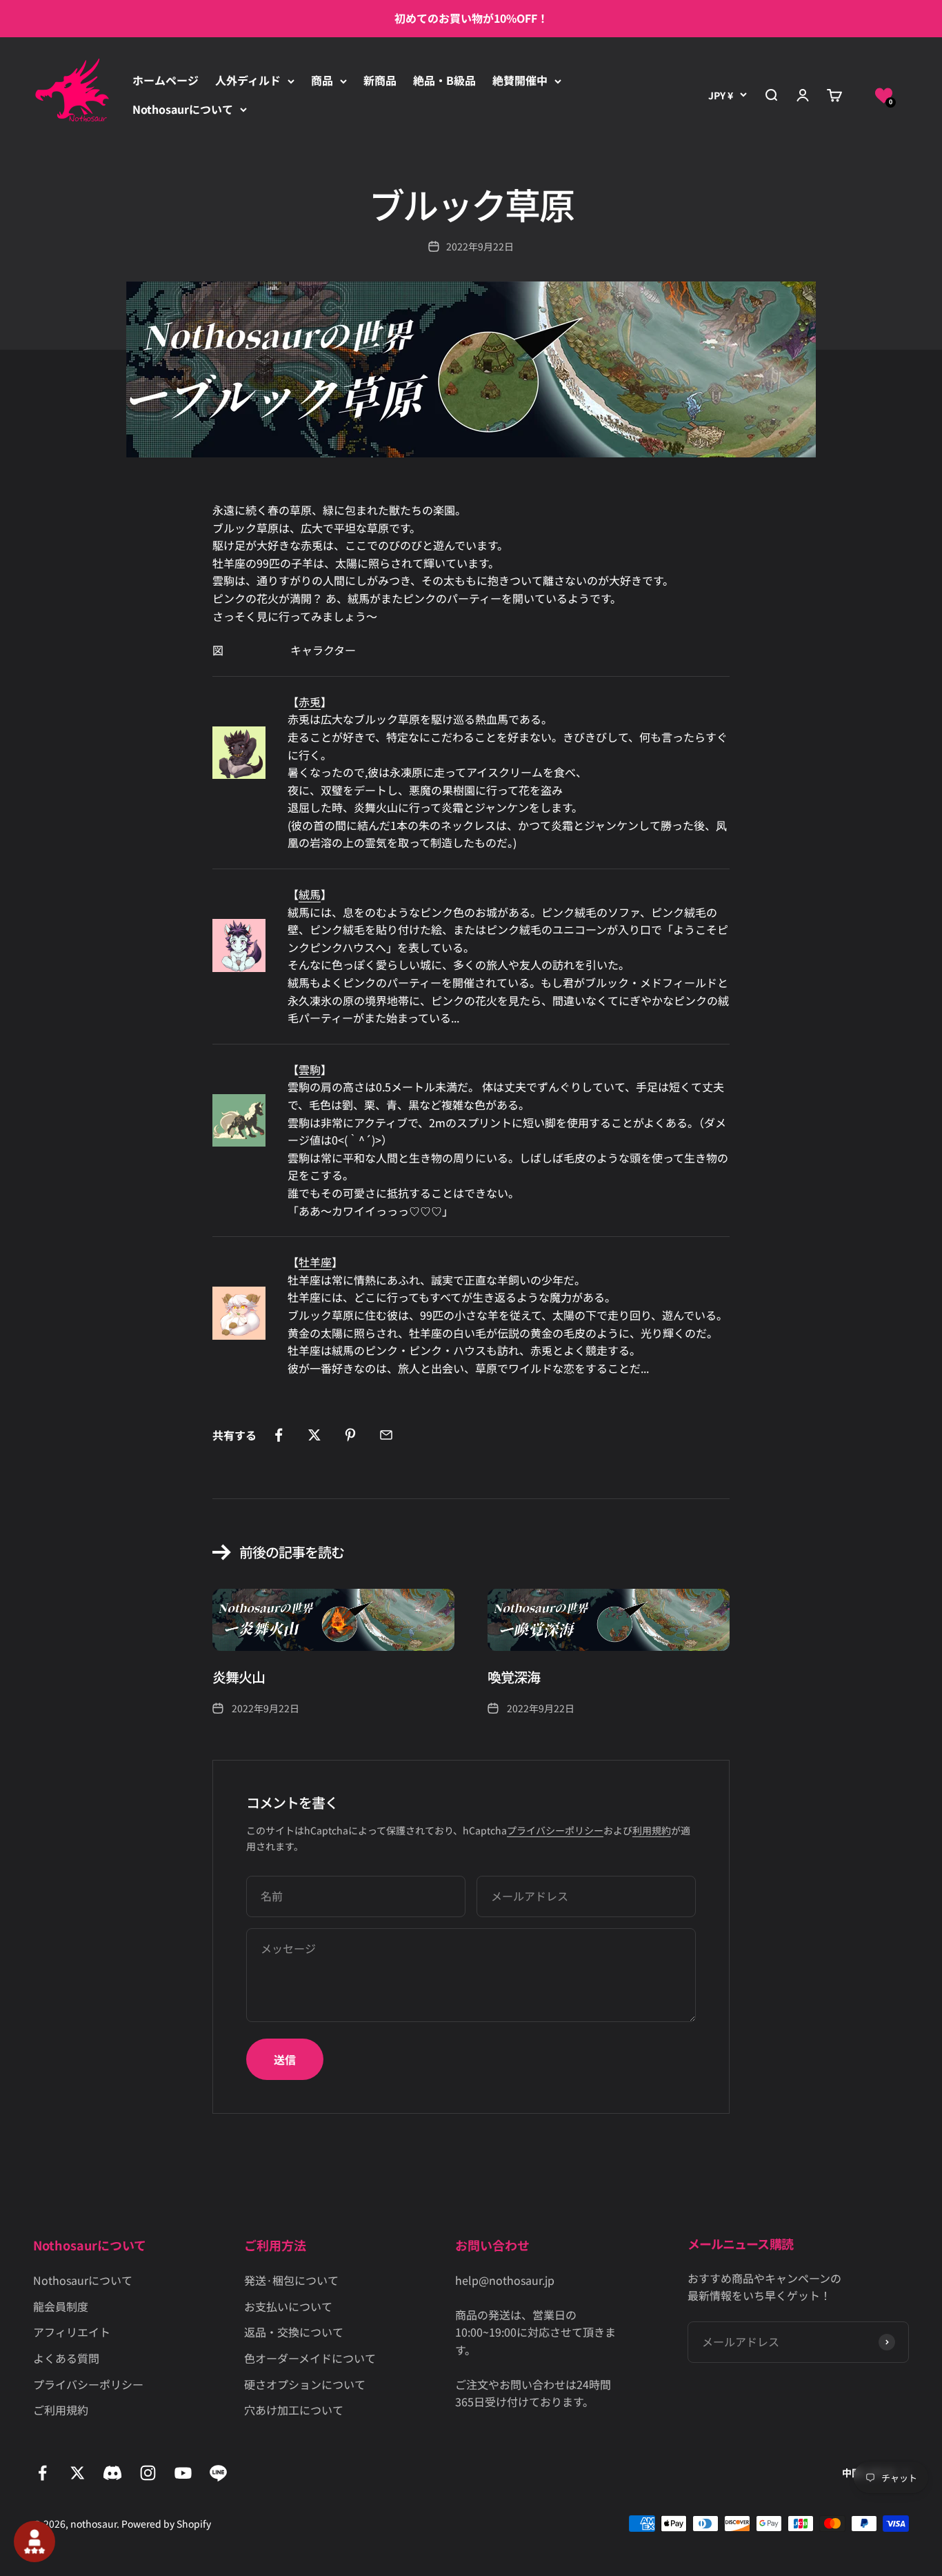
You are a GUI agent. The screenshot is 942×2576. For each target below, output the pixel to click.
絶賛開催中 (520, 80)
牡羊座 (315, 1262)
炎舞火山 (239, 1677)
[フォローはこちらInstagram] (148, 2473)
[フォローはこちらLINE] (218, 2473)
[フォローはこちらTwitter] (78, 2473)
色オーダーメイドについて (310, 2358)
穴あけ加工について (294, 2410)
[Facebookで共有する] (279, 1435)
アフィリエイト (72, 2332)
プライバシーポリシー (555, 1830)
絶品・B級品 (444, 80)
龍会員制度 (61, 2306)
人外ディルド (248, 80)
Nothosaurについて (183, 109)
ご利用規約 (61, 2410)
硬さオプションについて (305, 2384)
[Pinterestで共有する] (350, 1435)
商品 (322, 80)
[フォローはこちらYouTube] (183, 2473)
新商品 (380, 80)
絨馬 (310, 894)
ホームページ (166, 80)
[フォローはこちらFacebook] (42, 2473)
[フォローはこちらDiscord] (113, 2473)
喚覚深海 (514, 1677)
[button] (884, 95)
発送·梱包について (291, 2280)
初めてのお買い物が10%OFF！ (471, 18)
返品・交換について (294, 2332)
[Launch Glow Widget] (34, 2542)
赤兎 (310, 702)
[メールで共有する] (386, 1435)
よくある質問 (66, 2358)
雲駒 (310, 1069)
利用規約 (652, 1830)
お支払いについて (288, 2306)
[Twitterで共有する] (314, 1435)
